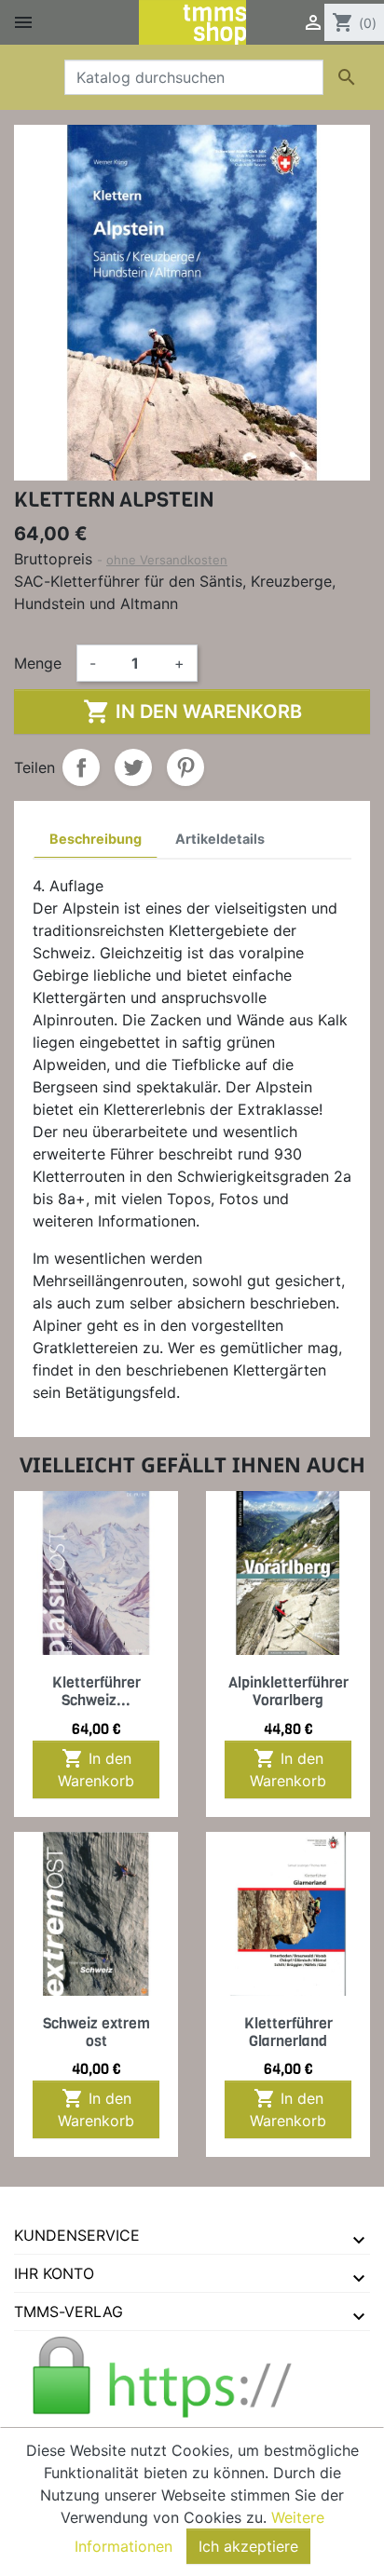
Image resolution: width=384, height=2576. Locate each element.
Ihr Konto (54, 2273)
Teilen (81, 767)
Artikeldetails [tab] (220, 839)
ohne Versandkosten (167, 560)
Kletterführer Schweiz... (96, 1691)
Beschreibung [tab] (96, 839)
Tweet (133, 767)
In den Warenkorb (192, 712)
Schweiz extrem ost (96, 2032)
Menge (38, 663)
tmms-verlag (69, 2312)
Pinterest (185, 767)
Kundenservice (77, 2235)
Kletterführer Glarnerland (288, 2032)
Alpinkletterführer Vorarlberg (288, 1691)
